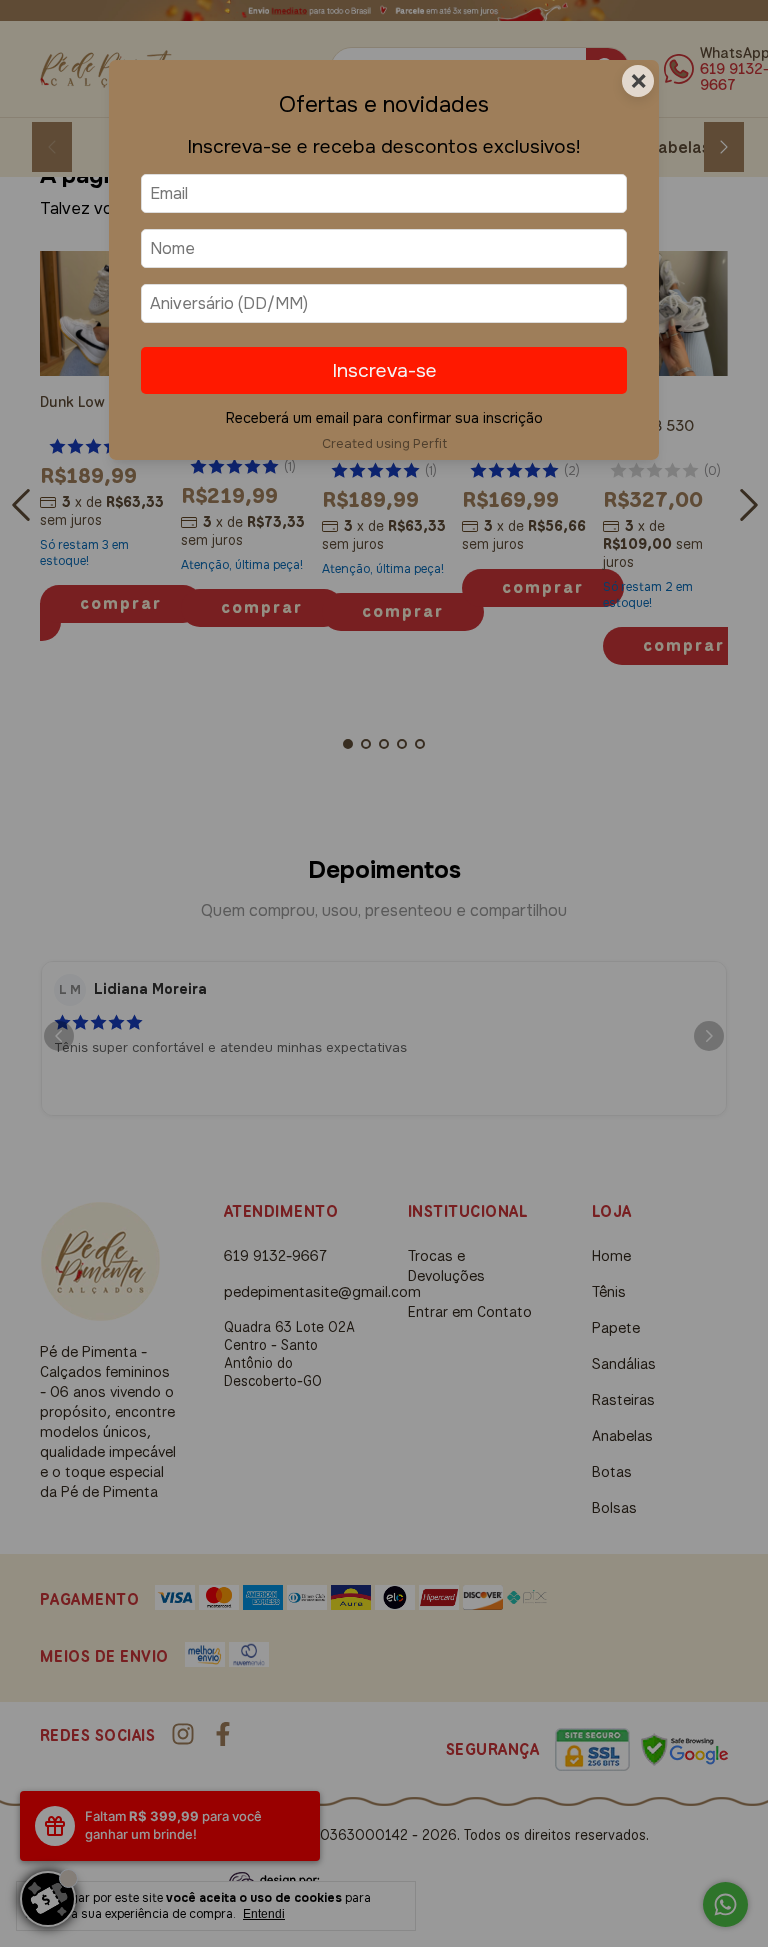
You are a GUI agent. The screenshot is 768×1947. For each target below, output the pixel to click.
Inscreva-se (384, 370)
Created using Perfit (384, 444)
